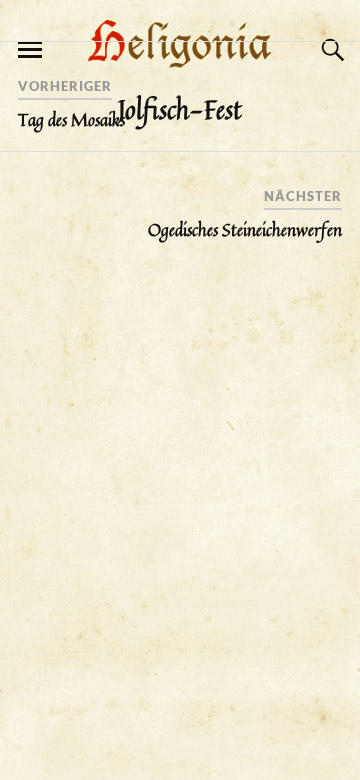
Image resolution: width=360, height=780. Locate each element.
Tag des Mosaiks (71, 120)
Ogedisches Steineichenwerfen (245, 230)
